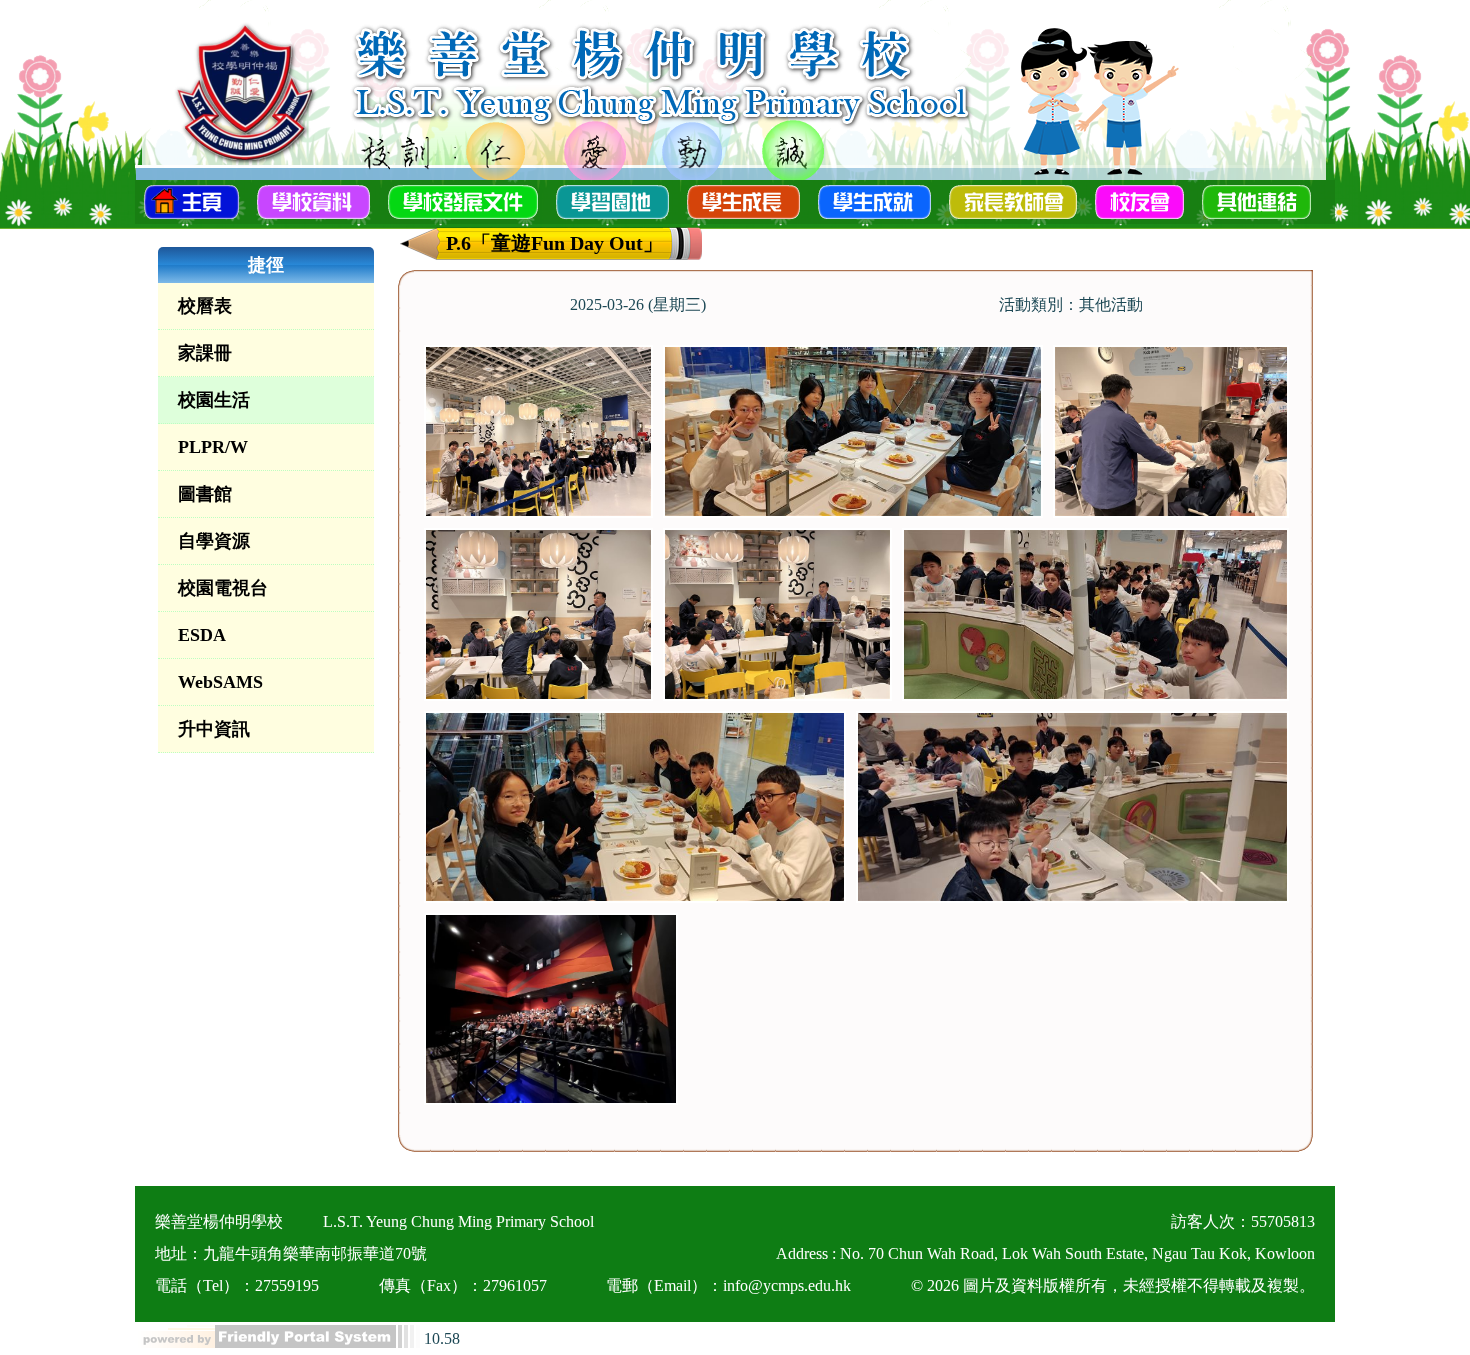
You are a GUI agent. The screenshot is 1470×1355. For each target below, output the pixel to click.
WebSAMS (220, 682)
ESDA (202, 635)
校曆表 (205, 306)
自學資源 (214, 541)
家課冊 (205, 353)
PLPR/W (213, 447)
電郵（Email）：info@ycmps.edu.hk (728, 1285)
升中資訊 (214, 729)
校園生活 (214, 400)
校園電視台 (223, 588)
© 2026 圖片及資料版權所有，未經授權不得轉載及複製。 (1113, 1285)
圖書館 (205, 494)
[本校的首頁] (191, 200)
